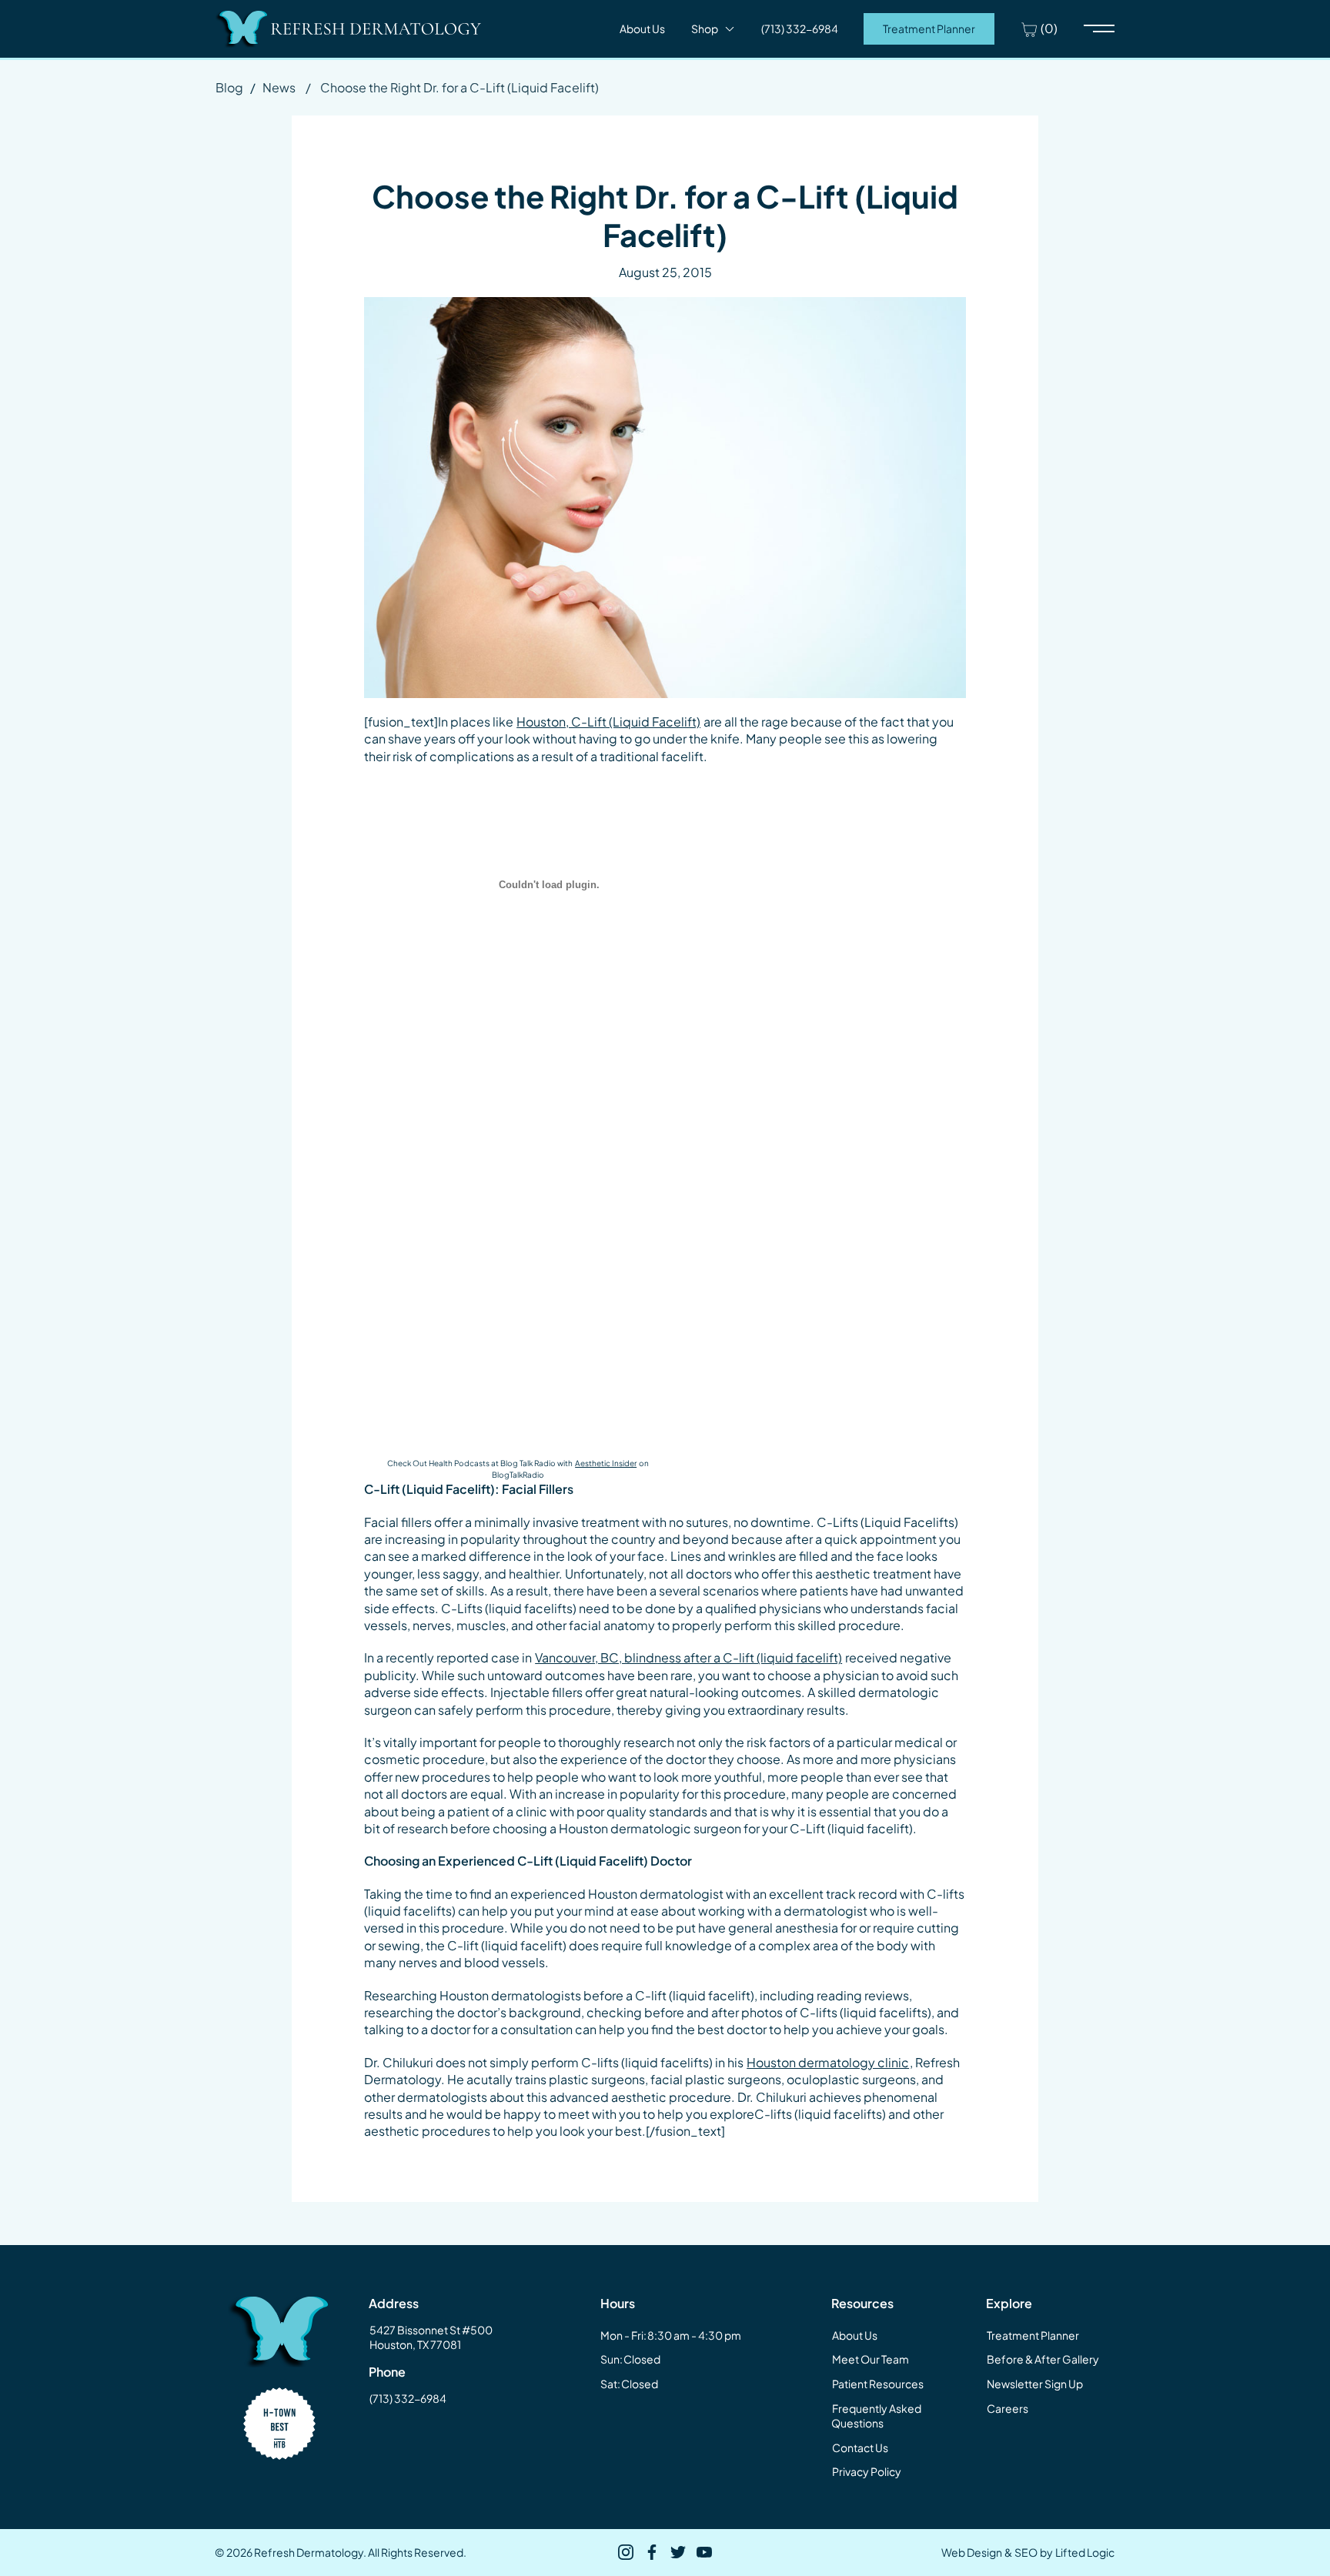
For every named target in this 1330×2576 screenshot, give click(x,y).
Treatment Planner (929, 28)
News (279, 87)
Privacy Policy (867, 2471)
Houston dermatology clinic (828, 2062)
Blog (229, 87)
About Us (642, 28)
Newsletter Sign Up (1035, 2384)
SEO (1026, 2552)
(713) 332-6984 (408, 2398)
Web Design (972, 2552)
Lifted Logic (1085, 2552)
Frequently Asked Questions (876, 2416)
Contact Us (860, 2447)
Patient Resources (878, 2384)
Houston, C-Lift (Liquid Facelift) (608, 722)
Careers (1008, 2408)
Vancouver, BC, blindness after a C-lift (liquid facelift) (688, 1657)
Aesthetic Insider (606, 1463)
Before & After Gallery (1043, 2359)
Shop (705, 28)
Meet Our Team (871, 2359)
